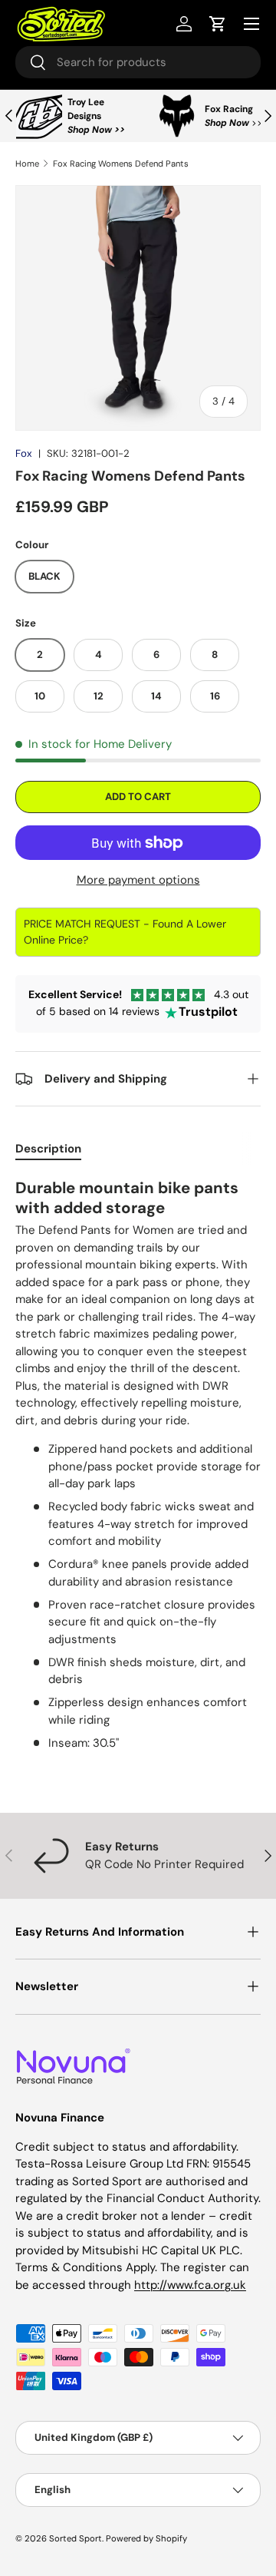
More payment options (138, 880)
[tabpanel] (138, 1470)
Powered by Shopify (146, 2538)
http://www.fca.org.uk (190, 2285)
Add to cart (138, 797)
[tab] (48, 1149)
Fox (24, 453)
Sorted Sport (76, 2538)
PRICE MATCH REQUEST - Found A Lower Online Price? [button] (125, 932)
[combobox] (138, 62)
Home (27, 164)
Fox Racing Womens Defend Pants (121, 164)
